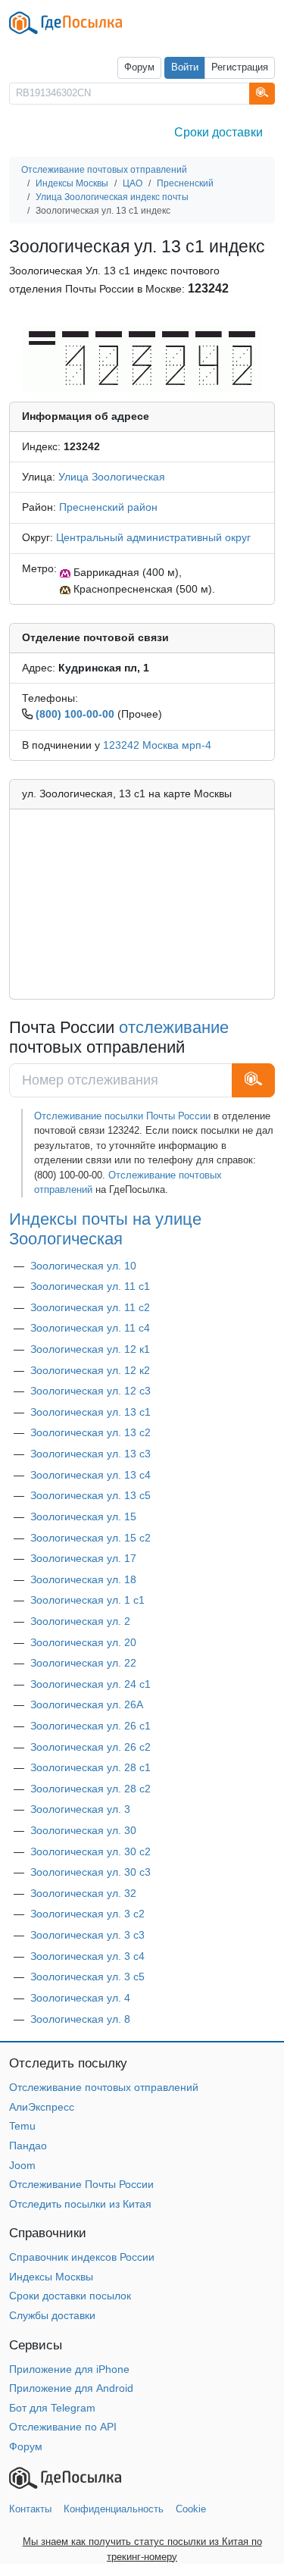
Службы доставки (52, 2315)
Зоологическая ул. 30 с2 (91, 1851)
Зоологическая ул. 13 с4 (91, 1475)
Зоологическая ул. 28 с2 (91, 1789)
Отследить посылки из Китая (80, 2204)
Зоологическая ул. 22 (83, 1663)
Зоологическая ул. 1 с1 (87, 1600)
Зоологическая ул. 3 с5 (87, 1977)
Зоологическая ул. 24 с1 (91, 1684)
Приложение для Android (71, 2388)
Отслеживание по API (63, 2427)
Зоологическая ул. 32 (83, 1893)
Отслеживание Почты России (81, 2184)
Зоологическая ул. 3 (80, 1809)
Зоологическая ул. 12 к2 (90, 1370)
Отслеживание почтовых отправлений (104, 2087)
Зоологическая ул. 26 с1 (91, 1726)
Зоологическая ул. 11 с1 (90, 1286)
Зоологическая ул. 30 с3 (91, 1872)
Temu (22, 2126)
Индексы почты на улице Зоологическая (105, 1229)
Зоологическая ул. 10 (83, 1266)
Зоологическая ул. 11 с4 (90, 1328)
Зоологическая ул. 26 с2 (91, 1747)
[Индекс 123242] (142, 358)
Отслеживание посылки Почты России (122, 1116)
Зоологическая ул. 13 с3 (91, 1454)
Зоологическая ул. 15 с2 (91, 1538)
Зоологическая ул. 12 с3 (91, 1391)
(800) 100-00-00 (75, 714)
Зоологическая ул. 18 (83, 1579)
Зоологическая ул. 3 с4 (87, 1956)
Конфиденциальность (114, 2509)
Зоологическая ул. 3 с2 (87, 1914)
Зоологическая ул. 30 (83, 1830)
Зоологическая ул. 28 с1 (91, 1767)
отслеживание (174, 1027)
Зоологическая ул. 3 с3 (87, 1935)
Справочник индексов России (82, 2257)
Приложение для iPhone (69, 2369)
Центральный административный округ (153, 537)
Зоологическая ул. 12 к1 (90, 1349)
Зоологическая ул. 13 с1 (91, 1412)
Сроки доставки (218, 132)
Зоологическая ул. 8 (80, 2019)
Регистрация (240, 67)
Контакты (30, 2509)
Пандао (28, 2146)
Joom (22, 2165)
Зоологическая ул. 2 (80, 1621)
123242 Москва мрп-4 (157, 745)
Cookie (191, 2509)
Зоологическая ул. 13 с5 (91, 1495)
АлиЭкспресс (42, 2107)
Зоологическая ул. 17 (83, 1558)
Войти (185, 67)
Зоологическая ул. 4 (80, 1998)
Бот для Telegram (52, 2408)
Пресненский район (108, 507)
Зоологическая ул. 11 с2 (90, 1307)
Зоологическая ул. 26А (87, 1704)
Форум (139, 67)
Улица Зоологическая (112, 477)
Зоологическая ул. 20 (83, 1642)
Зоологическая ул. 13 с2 (91, 1432)
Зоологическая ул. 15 (83, 1516)
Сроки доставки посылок (70, 2296)
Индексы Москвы (51, 2277)
